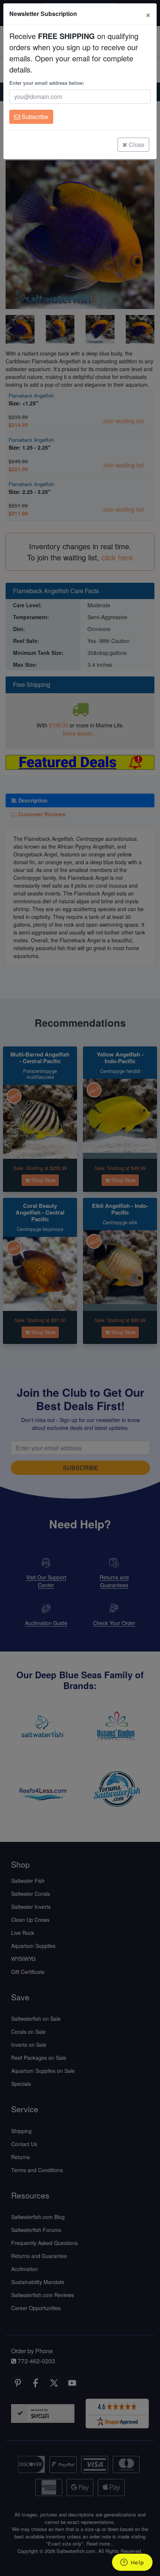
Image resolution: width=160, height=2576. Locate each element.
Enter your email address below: (47, 83)
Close (136, 144)
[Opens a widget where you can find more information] (132, 2563)
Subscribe (34, 117)
